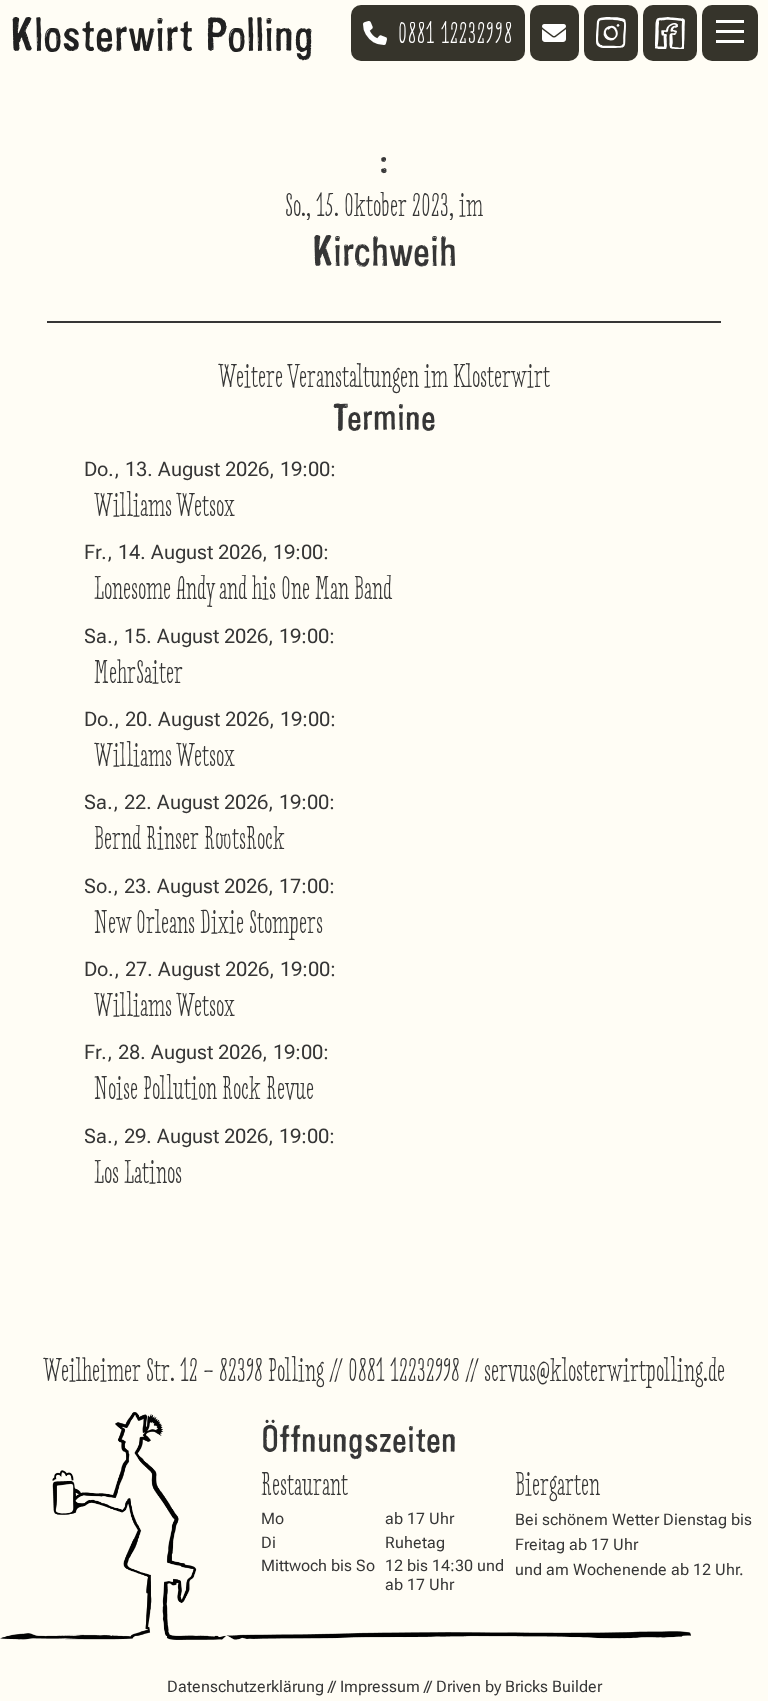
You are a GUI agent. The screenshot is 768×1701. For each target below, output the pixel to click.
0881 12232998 (404, 1370)
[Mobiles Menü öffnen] (730, 33)
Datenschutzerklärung (245, 1686)
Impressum (380, 1686)
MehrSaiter (138, 672)
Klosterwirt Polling (162, 32)
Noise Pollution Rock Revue (204, 1088)
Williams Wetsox (164, 505)
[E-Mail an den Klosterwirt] (554, 33)
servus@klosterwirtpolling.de (604, 1370)
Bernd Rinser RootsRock (189, 838)
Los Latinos (138, 1172)
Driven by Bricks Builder (519, 1686)
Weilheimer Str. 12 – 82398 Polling (183, 1370)
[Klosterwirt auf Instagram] (611, 32)
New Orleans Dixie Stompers (208, 922)
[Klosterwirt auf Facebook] (670, 33)
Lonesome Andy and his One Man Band (243, 588)
